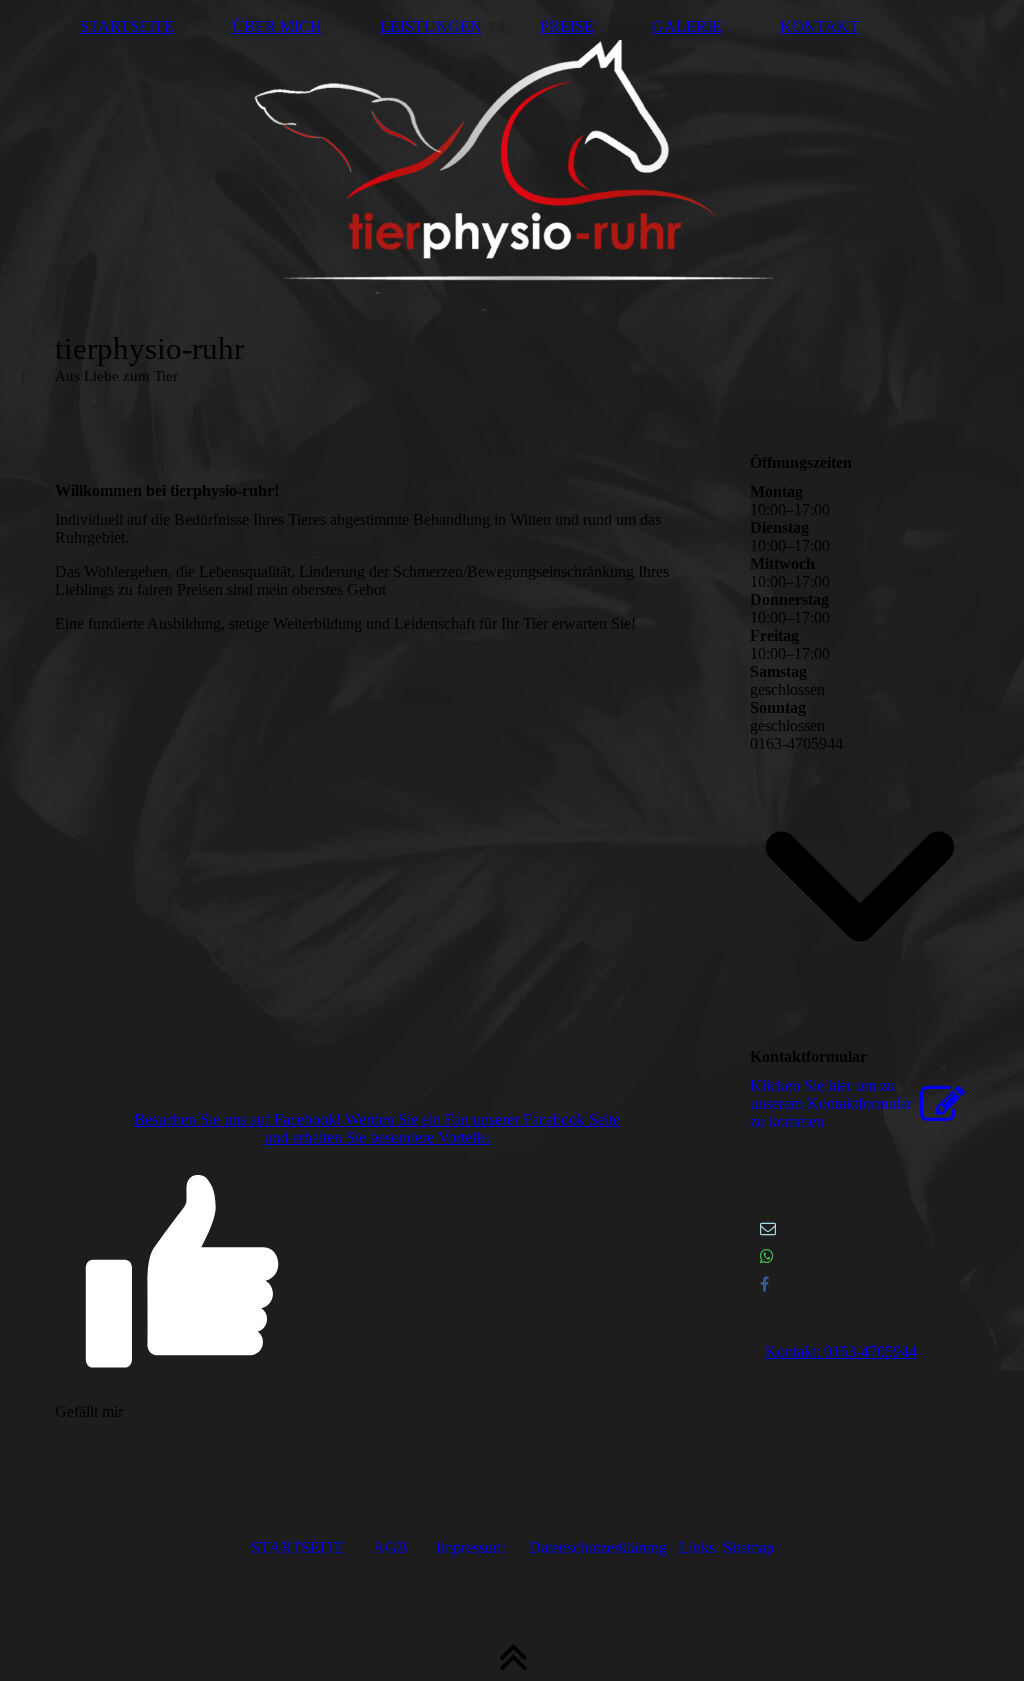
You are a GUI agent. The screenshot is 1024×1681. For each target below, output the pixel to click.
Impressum (470, 1547)
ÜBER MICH (277, 26)
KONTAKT (819, 26)
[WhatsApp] (767, 1256)
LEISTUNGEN (431, 26)
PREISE (567, 26)
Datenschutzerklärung (598, 1547)
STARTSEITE (127, 26)
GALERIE (687, 26)
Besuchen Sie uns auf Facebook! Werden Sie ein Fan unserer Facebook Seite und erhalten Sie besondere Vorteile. (377, 1128)
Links (697, 1547)
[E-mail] (768, 1228)
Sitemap (748, 1547)
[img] (512, 200)
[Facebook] (764, 1284)
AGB (390, 1547)
